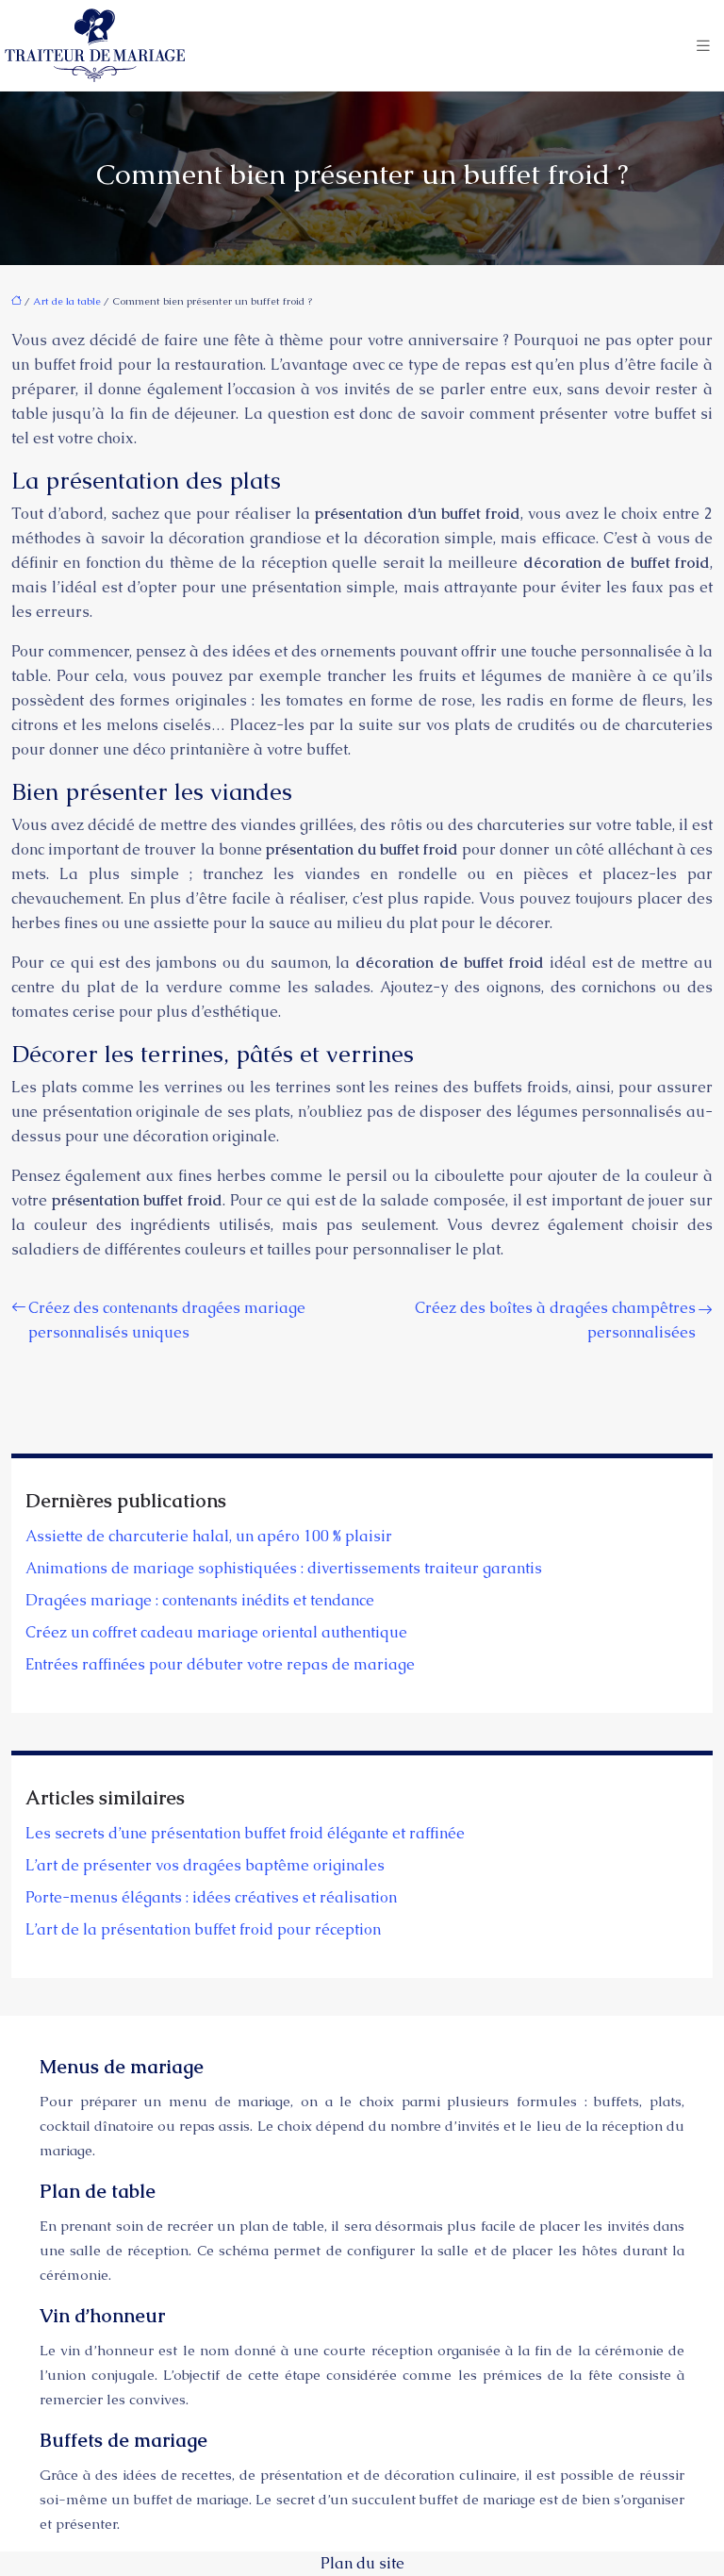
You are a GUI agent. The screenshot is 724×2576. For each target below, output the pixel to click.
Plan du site (362, 2563)
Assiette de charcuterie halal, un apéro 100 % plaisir (209, 1536)
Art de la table (67, 301)
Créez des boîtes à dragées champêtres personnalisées (555, 1320)
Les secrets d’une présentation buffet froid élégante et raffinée (245, 1833)
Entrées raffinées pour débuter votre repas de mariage (220, 1664)
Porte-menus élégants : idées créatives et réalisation (211, 1897)
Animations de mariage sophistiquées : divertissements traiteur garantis (284, 1568)
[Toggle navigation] (703, 46)
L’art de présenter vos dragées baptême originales (205, 1865)
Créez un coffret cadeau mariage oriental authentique (216, 1632)
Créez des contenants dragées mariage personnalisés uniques (167, 1320)
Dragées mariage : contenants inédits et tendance (200, 1600)
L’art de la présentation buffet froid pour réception (203, 1929)
